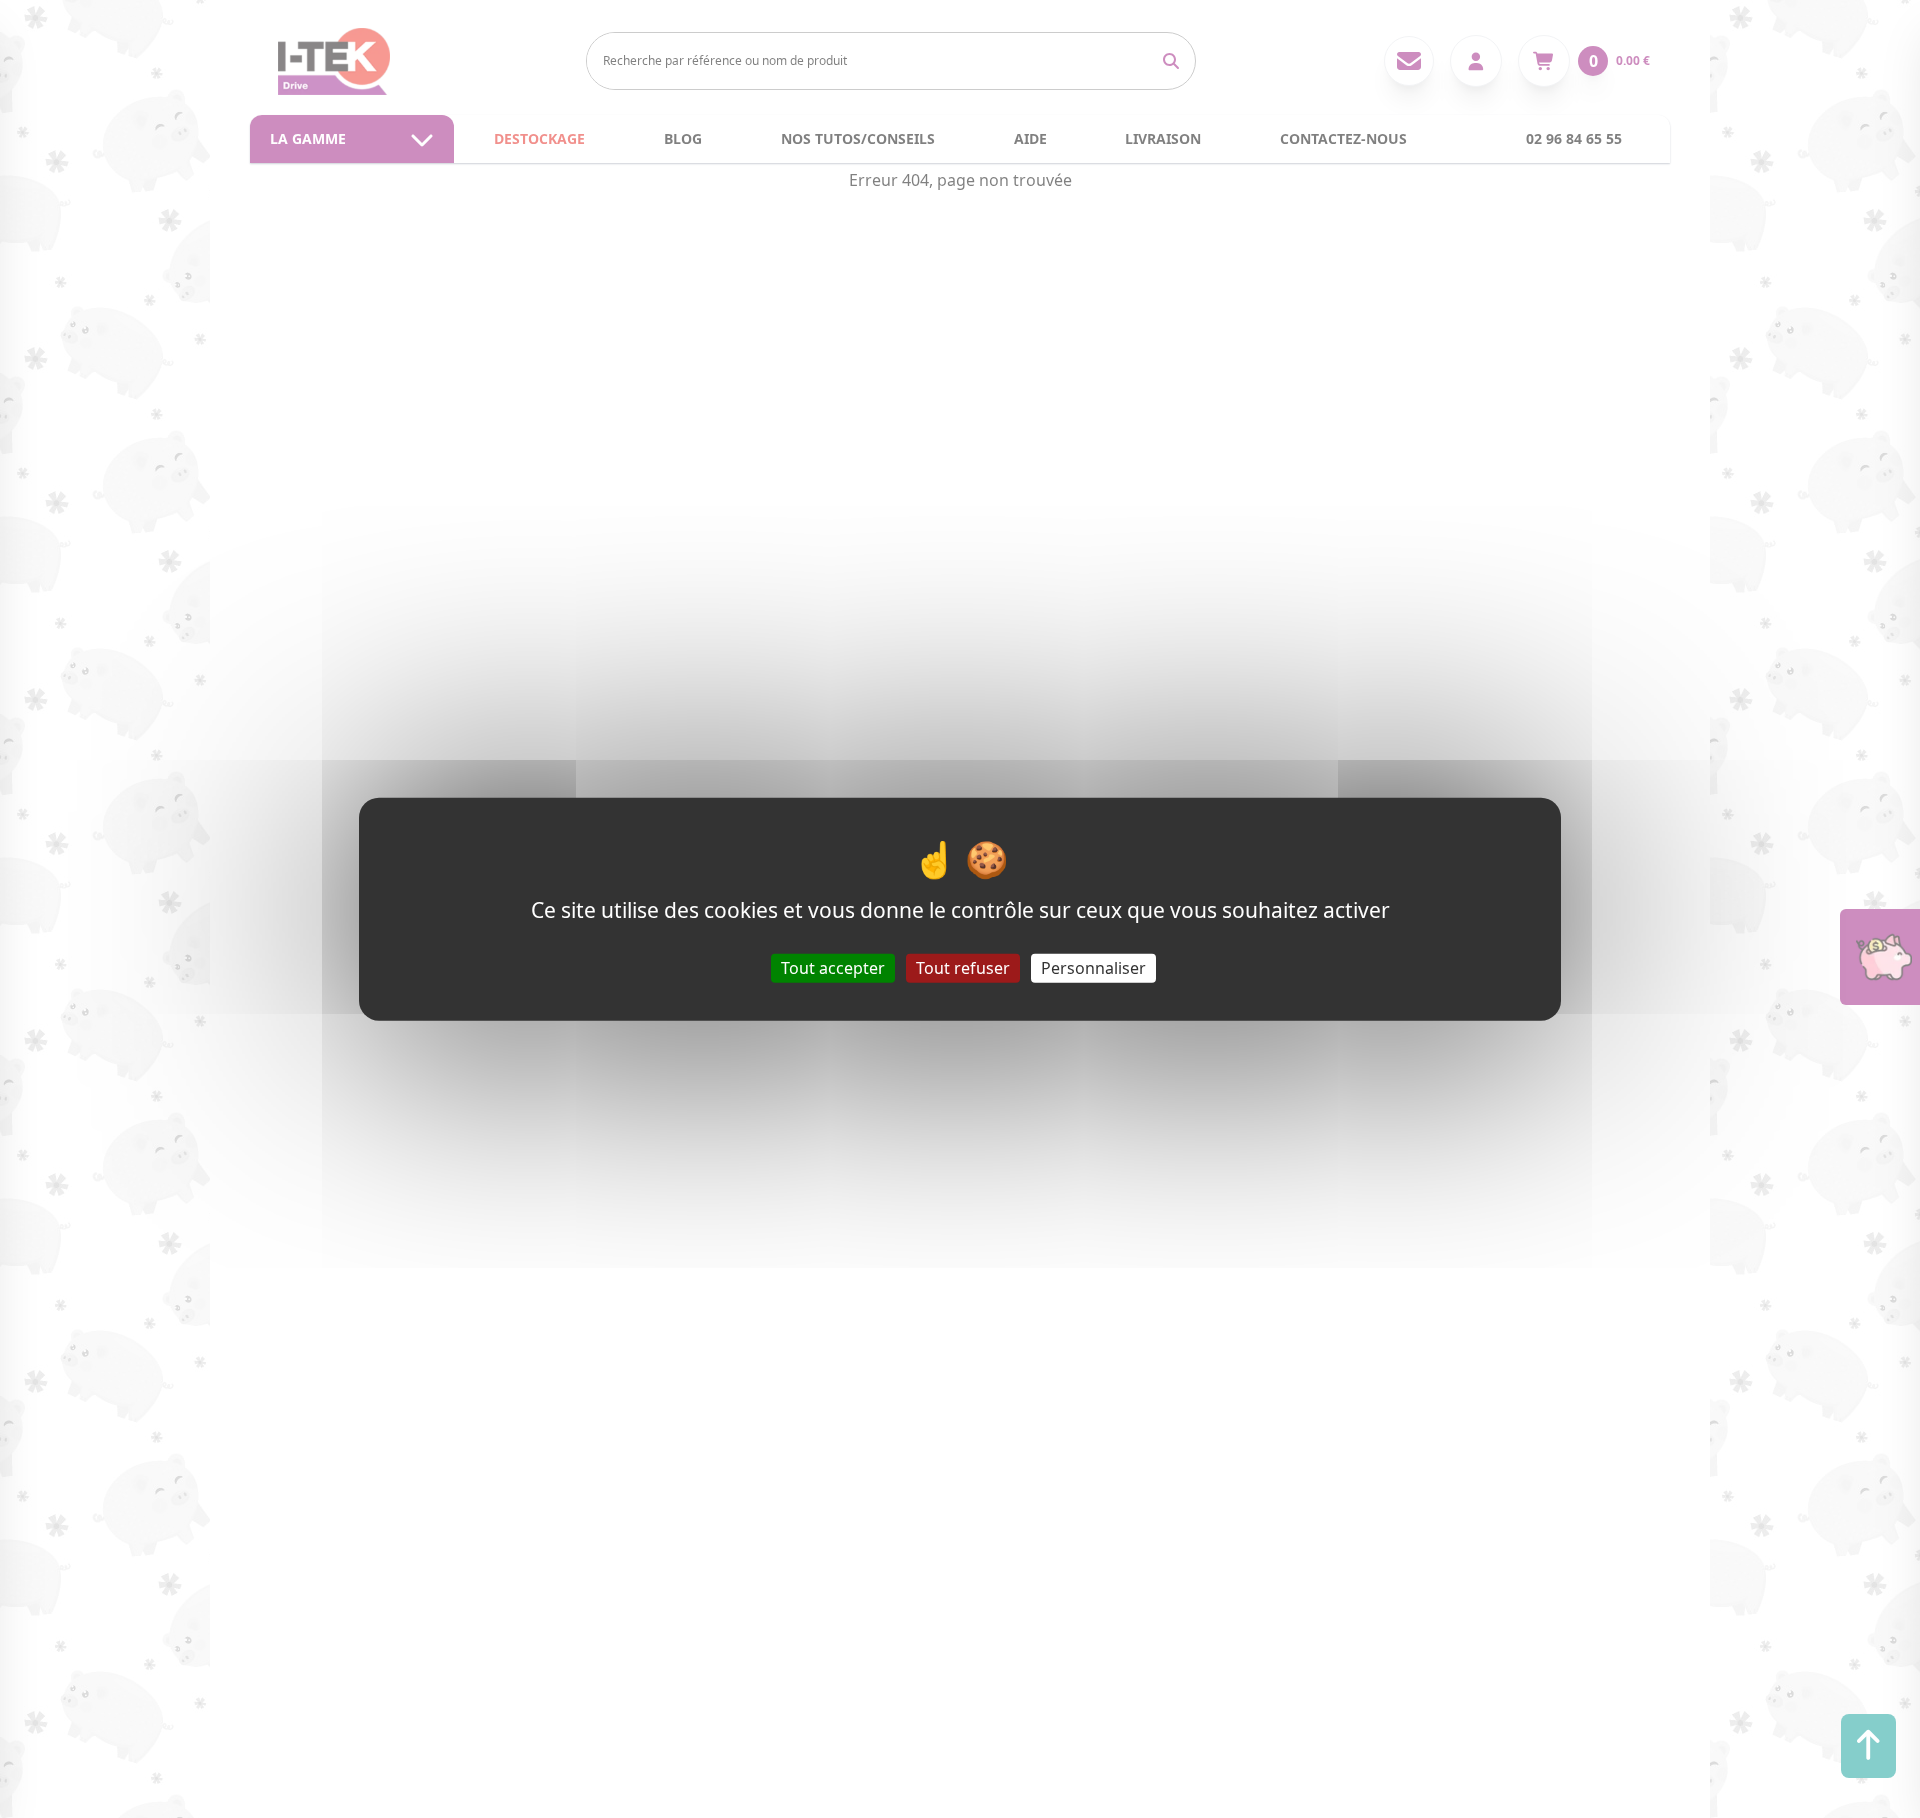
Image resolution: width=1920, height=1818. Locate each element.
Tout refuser (963, 967)
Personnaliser (1093, 967)
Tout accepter (833, 967)
